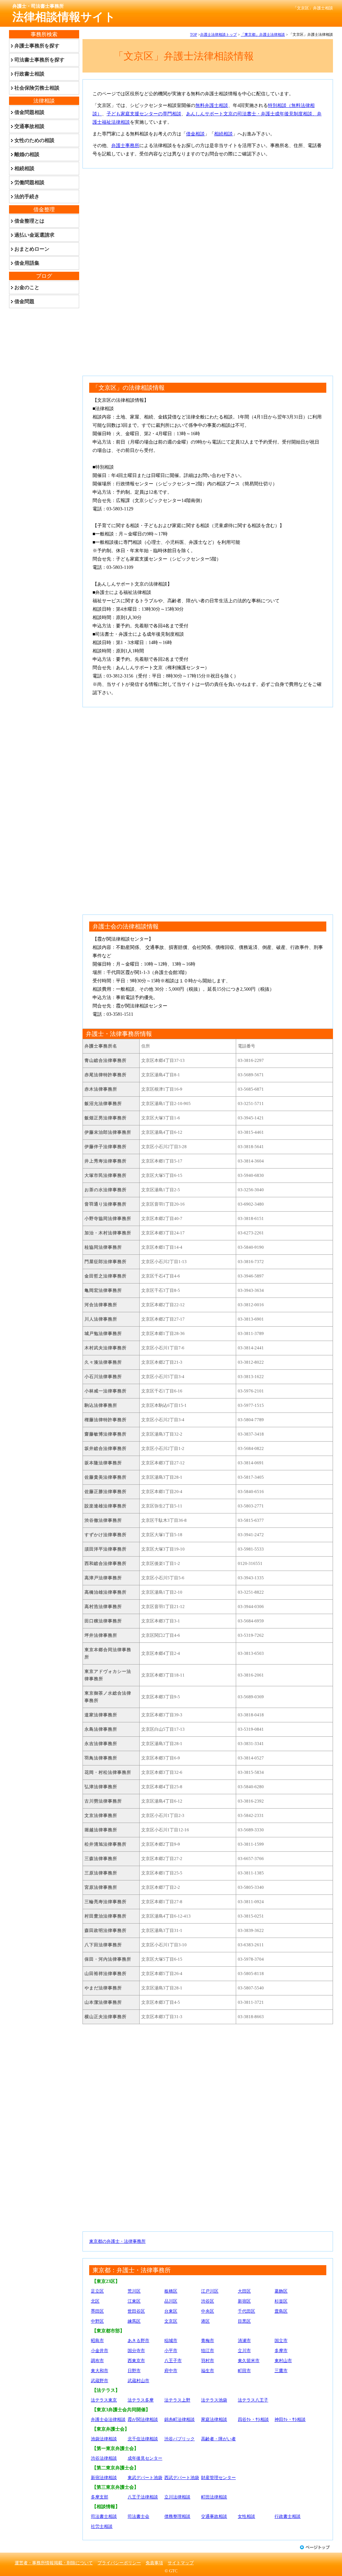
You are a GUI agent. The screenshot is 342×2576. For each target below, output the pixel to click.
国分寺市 (136, 2351)
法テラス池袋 (214, 2400)
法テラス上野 (177, 2400)
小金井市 (100, 2351)
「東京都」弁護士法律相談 (263, 34)
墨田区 (97, 2311)
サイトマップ (181, 2563)
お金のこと (27, 287)
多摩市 (281, 2351)
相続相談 (223, 134)
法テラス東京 (104, 2400)
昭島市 (97, 2341)
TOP (194, 34)
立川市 (244, 2351)
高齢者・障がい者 (218, 2439)
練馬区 (134, 2321)
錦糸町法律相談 (180, 2419)
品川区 (171, 2301)
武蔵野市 (100, 2381)
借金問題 (24, 301)
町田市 (244, 2371)
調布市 (97, 2361)
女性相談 (246, 2516)
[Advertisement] (208, 222)
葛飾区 (281, 2291)
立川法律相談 (177, 2497)
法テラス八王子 (253, 2400)
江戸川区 (210, 2291)
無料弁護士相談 (212, 105)
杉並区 (281, 2301)
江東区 (134, 2301)
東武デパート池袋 (145, 2478)
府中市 (171, 2371)
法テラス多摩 (141, 2400)
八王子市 (173, 2361)
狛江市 (208, 2351)
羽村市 (208, 2361)
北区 (95, 2301)
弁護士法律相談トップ (218, 34)
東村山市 (283, 2361)
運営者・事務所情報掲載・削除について (54, 2563)
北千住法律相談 (143, 2439)
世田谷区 (136, 2311)
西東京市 (136, 2361)
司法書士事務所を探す (39, 60)
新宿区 (244, 2301)
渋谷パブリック (180, 2439)
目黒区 (244, 2321)
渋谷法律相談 (104, 2458)
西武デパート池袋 (182, 2478)
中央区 (208, 2311)
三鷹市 (281, 2371)
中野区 (97, 2321)
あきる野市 (138, 2341)
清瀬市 (244, 2341)
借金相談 (195, 134)
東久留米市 (249, 2361)
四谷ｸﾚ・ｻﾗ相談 (253, 2419)
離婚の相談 (27, 154)
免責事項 (154, 2563)
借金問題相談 (29, 112)
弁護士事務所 (125, 146)
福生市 (208, 2371)
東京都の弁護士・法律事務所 (117, 2241)
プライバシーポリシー (119, 2563)
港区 (205, 2321)
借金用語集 (27, 263)
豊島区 (281, 2311)
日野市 (134, 2371)
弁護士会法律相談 (108, 2419)
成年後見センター (145, 2458)
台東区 (171, 2311)
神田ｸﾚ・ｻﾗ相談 (290, 2419)
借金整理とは (29, 221)
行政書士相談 (288, 2516)
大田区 (244, 2291)
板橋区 (171, 2291)
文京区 (171, 2321)
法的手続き (27, 197)
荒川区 (134, 2291)
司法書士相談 (104, 2516)
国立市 (281, 2341)
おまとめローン (32, 249)
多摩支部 (100, 2497)
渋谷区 (208, 2301)
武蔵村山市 (138, 2381)
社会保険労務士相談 (37, 88)
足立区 (97, 2291)
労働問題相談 (29, 182)
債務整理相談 (177, 2516)
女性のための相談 (34, 140)
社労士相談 (102, 2526)
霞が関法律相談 (143, 2419)
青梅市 (208, 2341)
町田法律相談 (214, 2497)
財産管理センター (218, 2478)
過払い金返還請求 (34, 235)
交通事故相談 (214, 2516)
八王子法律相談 (143, 2497)
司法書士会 (138, 2516)
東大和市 (100, 2371)
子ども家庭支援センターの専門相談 (144, 114)
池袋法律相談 (104, 2439)
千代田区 (246, 2311)
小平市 (171, 2351)
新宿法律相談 (104, 2478)
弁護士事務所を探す (37, 46)
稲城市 (171, 2341)
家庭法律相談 (214, 2419)
